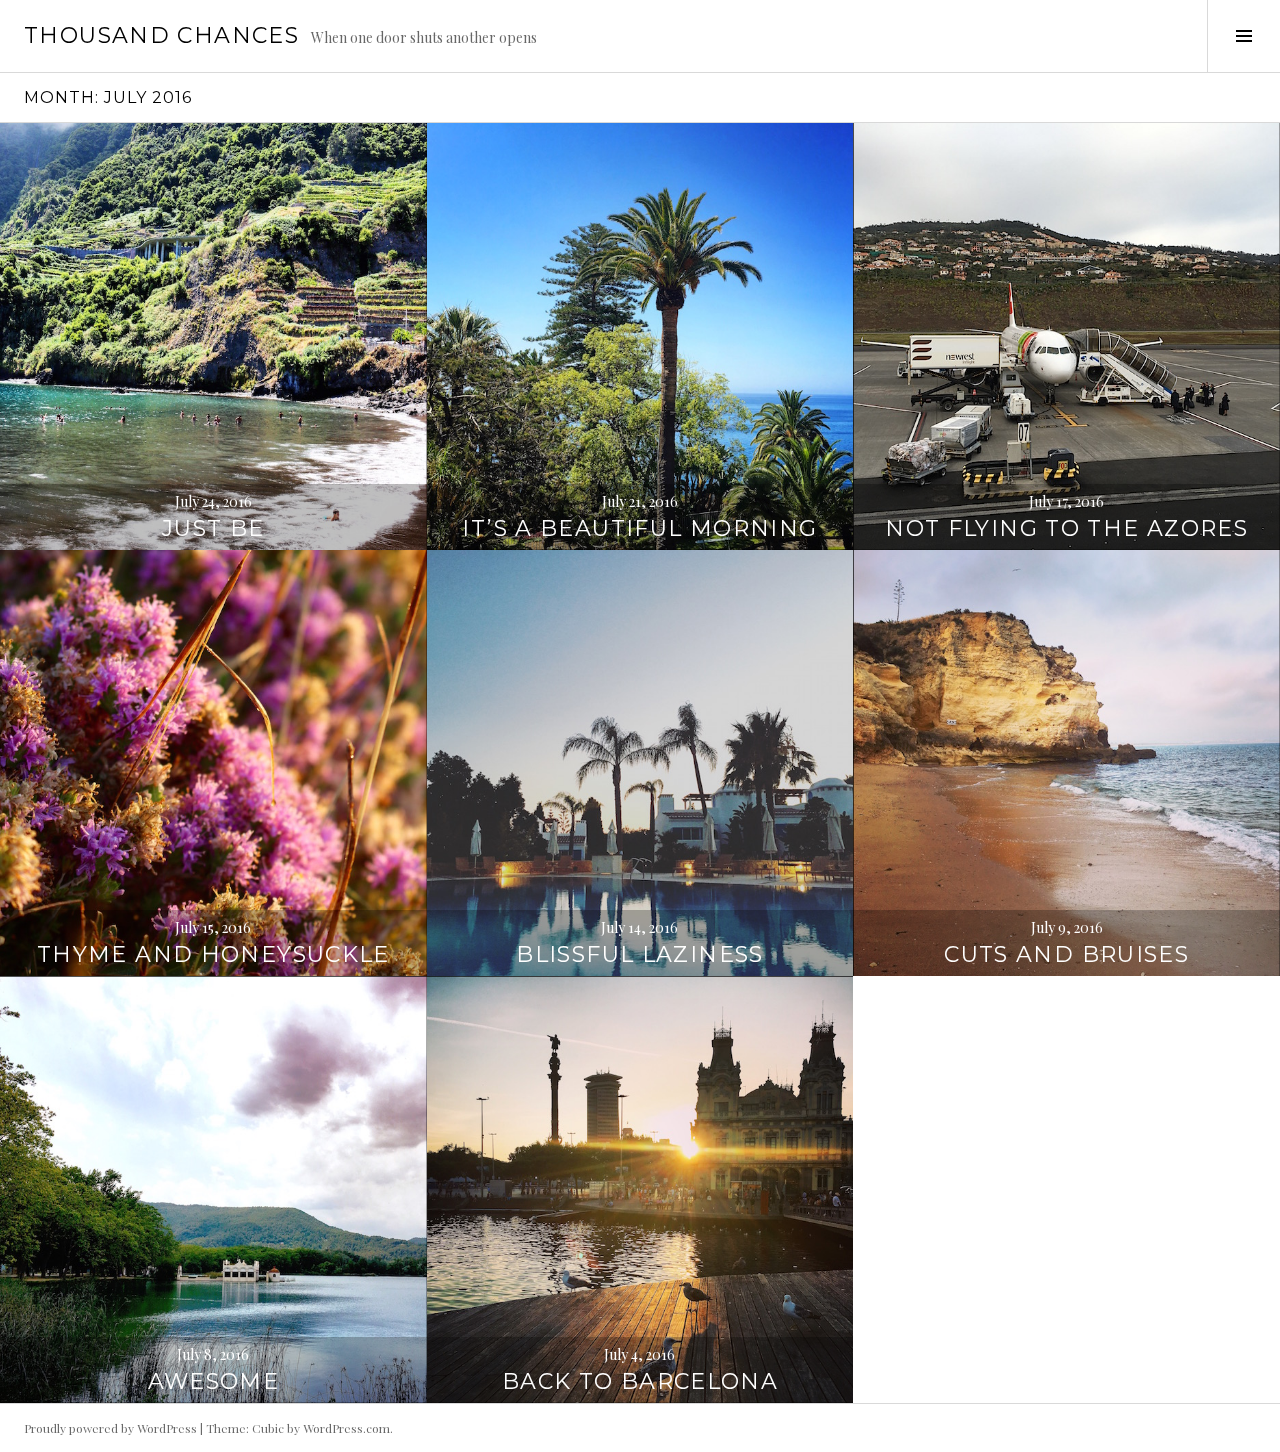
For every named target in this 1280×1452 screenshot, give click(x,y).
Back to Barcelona (640, 1381)
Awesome (214, 1381)
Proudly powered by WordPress (110, 1428)
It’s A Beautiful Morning (639, 528)
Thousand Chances (161, 35)
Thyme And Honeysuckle (213, 954)
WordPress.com (346, 1428)
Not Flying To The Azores (1066, 528)
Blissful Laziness (639, 954)
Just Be (213, 528)
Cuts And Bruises (1066, 954)
